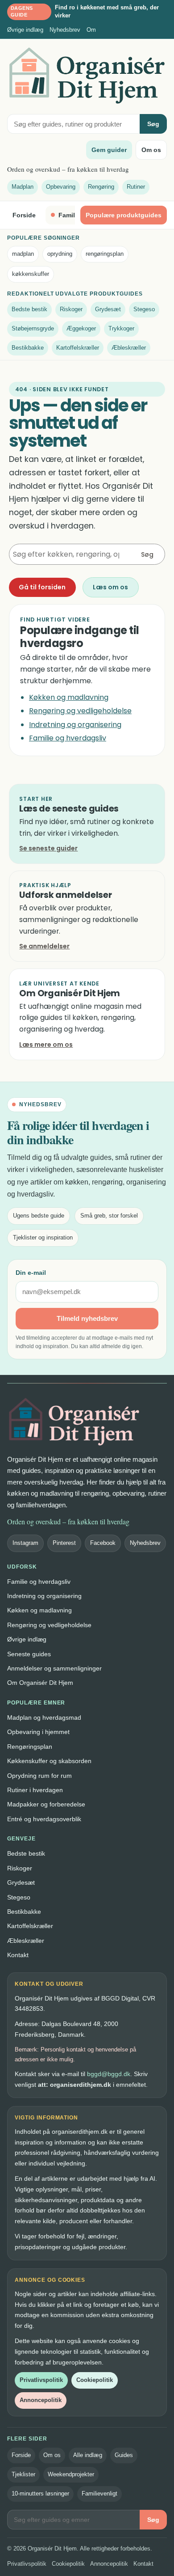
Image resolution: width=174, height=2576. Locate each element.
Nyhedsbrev (65, 30)
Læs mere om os (46, 1045)
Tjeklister (23, 2474)
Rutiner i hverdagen (35, 1790)
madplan (23, 254)
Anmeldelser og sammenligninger (54, 1668)
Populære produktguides (124, 215)
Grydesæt (108, 309)
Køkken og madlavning (69, 697)
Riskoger (71, 309)
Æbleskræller (129, 348)
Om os (151, 150)
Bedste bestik (29, 309)
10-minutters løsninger (40, 2494)
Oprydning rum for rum (39, 1776)
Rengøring (101, 187)
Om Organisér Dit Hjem (40, 1683)
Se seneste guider (48, 848)
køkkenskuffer (31, 274)
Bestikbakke (28, 348)
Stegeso (144, 309)
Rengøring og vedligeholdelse (80, 711)
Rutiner (136, 187)
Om (91, 30)
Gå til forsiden (42, 587)
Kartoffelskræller (78, 348)
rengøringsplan (105, 254)
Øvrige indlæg (25, 30)
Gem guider (109, 150)
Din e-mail (31, 1273)
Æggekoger (81, 328)
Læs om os (110, 587)
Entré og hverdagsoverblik (44, 1819)
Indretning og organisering (75, 725)
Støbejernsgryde (33, 328)
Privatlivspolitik (41, 2380)
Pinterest (64, 1543)
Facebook (103, 1543)
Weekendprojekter (71, 2474)
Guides (124, 2455)
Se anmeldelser (44, 946)
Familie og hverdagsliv (68, 738)
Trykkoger (121, 328)
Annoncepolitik (41, 2400)
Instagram (25, 1543)
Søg (153, 124)
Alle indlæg (88, 2455)
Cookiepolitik (95, 2380)
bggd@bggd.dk (109, 2074)
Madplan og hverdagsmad (44, 1717)
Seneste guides (29, 1654)
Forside (24, 215)
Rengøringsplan (30, 1747)
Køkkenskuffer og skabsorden (49, 1761)
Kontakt (18, 1955)
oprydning (60, 254)
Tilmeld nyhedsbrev (87, 1318)
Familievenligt (99, 2494)
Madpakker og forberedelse (46, 1804)
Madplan (23, 187)
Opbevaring (61, 187)
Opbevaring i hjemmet (38, 1732)
